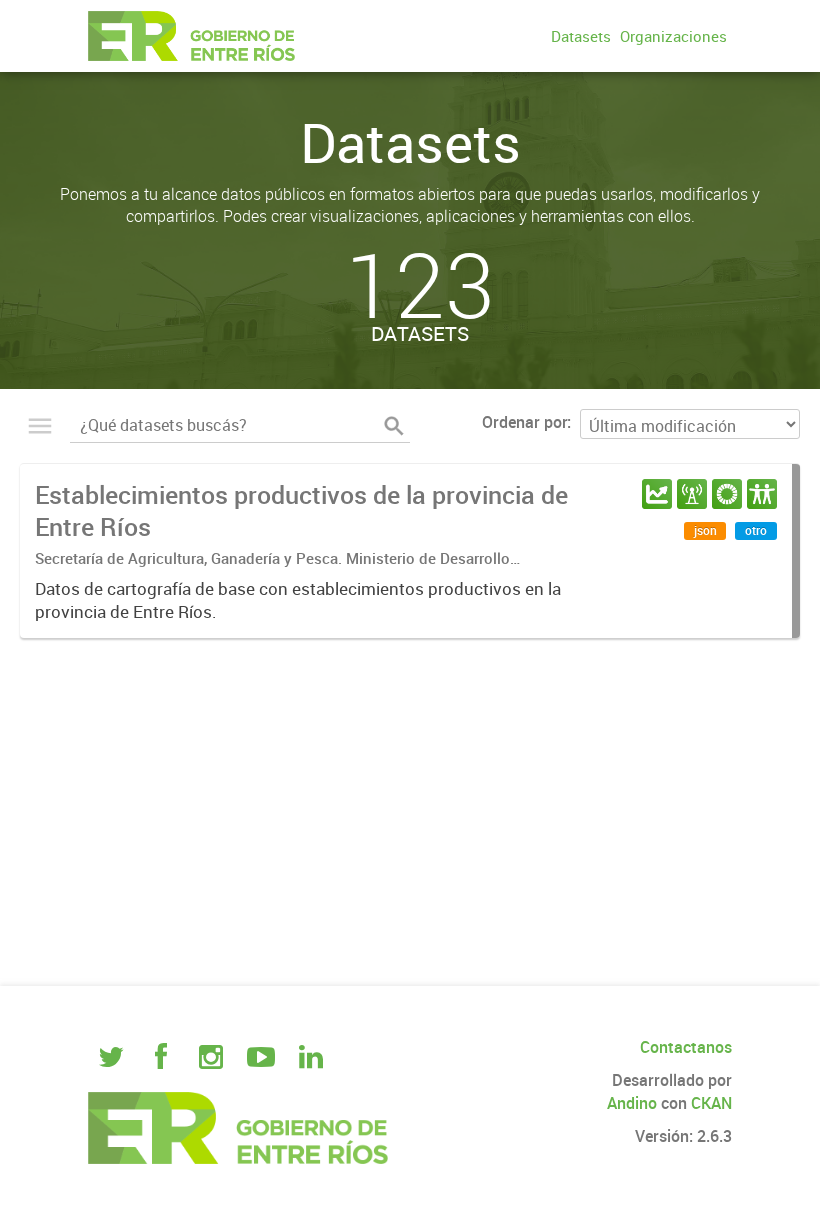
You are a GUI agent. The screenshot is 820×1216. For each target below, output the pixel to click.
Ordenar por (524, 422)
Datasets (581, 36)
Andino (632, 1103)
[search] (394, 426)
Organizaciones (673, 36)
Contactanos (686, 1047)
